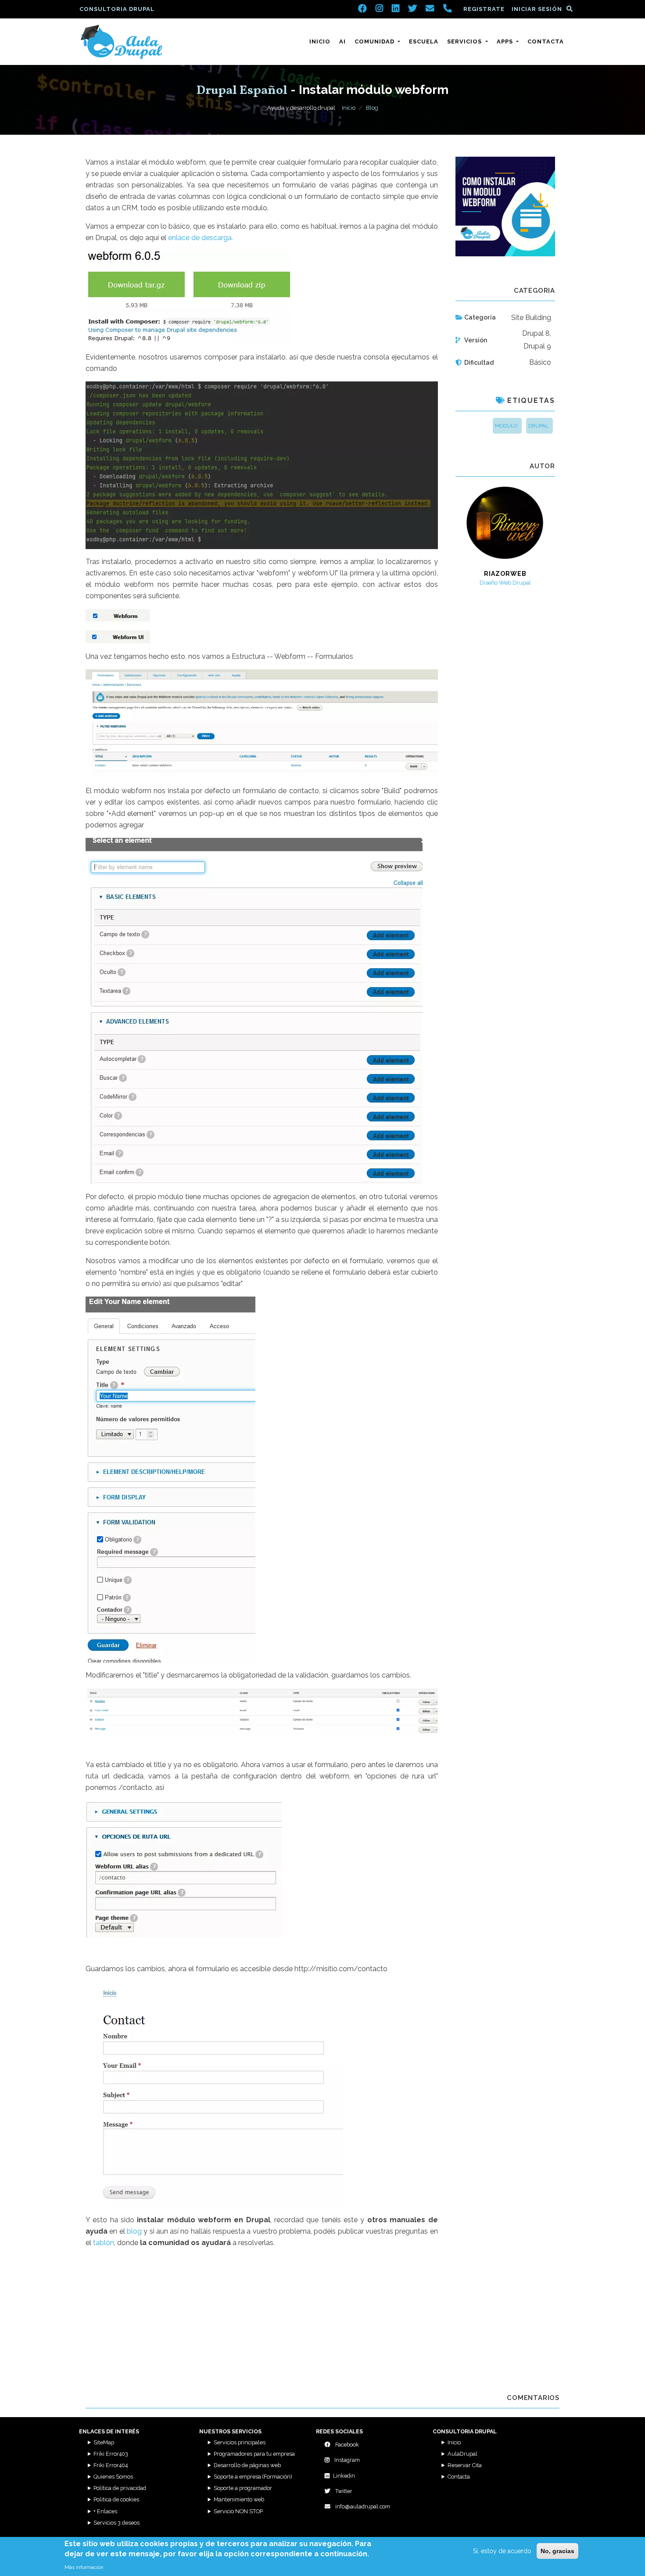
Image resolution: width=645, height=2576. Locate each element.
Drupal (538, 426)
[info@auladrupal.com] (430, 9)
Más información (84, 2567)
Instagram (346, 2460)
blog (134, 2231)
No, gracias (557, 2551)
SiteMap (104, 2442)
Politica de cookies (116, 2499)
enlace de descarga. (201, 238)
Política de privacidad (120, 2488)
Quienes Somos (113, 2477)
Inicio (320, 41)
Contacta (546, 41)
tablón (104, 2243)
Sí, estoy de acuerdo (502, 2551)
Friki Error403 (111, 2454)
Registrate (484, 9)
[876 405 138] (448, 9)
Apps (506, 41)
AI (342, 41)
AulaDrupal (462, 2454)
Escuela (424, 41)
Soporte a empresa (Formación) (253, 2477)
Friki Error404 (111, 2465)
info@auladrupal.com (362, 2506)
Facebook (346, 2445)
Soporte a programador (243, 2488)
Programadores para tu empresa (254, 2454)
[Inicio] (122, 42)
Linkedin (344, 2476)
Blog (372, 108)
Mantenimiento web (239, 2499)
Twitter (343, 2491)
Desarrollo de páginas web (247, 2465)
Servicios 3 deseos (116, 2523)
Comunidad (375, 41)
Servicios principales (240, 2442)
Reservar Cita (465, 2465)
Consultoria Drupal (117, 9)
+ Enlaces (105, 2511)
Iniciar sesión (537, 9)
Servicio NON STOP (238, 2511)
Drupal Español (242, 91)
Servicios (465, 41)
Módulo (506, 426)
